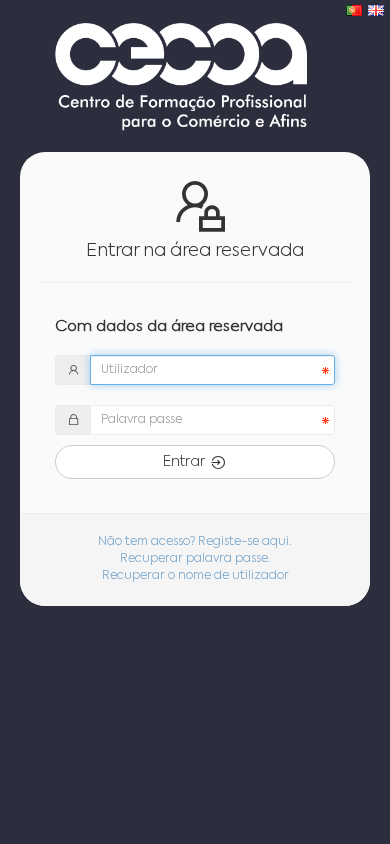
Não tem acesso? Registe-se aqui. (195, 542)
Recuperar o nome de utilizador (195, 576)
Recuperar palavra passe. (195, 559)
